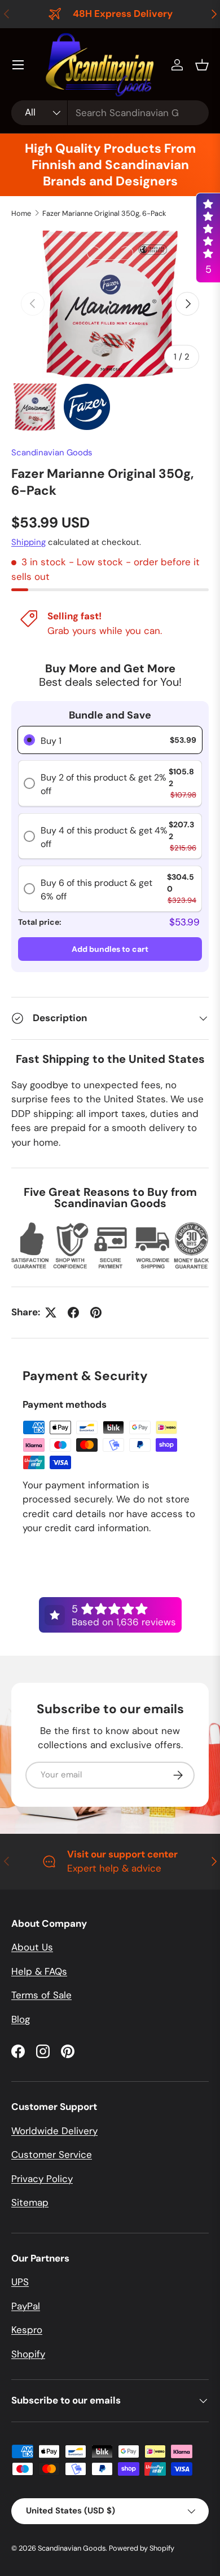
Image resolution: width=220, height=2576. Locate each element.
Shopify (28, 2354)
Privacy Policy (42, 2179)
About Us (32, 1947)
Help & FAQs (39, 1971)
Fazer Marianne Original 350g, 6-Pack (104, 213)
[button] (202, 65)
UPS (20, 2282)
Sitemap (30, 2202)
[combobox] (110, 113)
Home (21, 213)
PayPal (26, 2306)
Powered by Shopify (142, 2548)
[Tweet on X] (51, 1313)
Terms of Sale (41, 1995)
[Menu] (18, 65)
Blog (21, 2019)
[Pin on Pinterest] (96, 1313)
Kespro (27, 2330)
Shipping (28, 542)
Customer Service (52, 2154)
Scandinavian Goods (52, 453)
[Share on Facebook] (73, 1313)
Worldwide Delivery (54, 2131)
